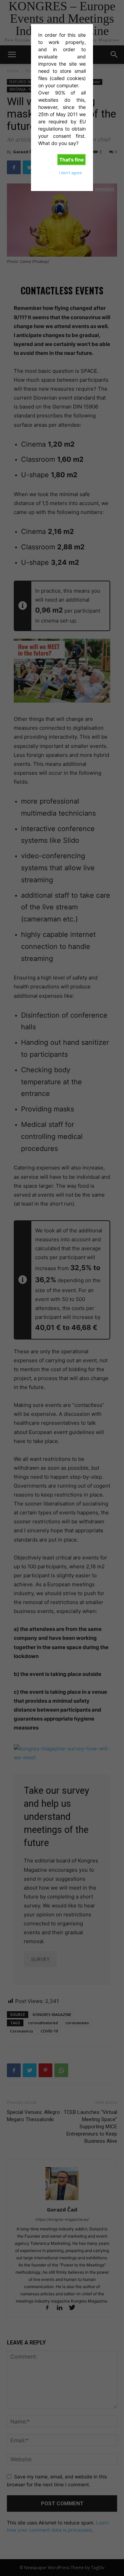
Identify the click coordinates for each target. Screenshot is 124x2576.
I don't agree (70, 173)
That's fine (71, 160)
